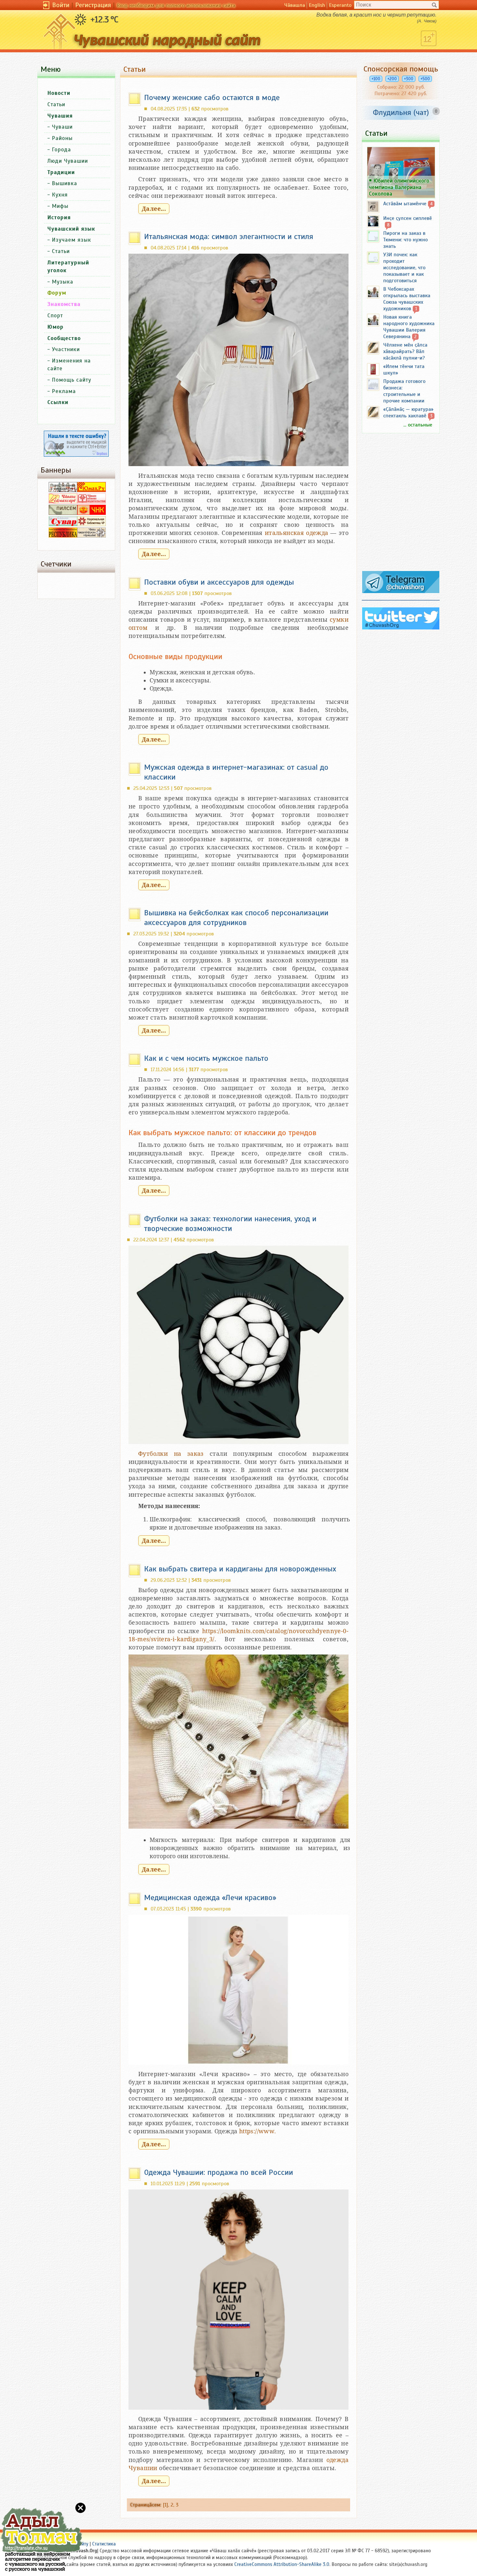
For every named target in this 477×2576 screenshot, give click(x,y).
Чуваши (62, 127)
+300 (409, 79)
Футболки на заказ (171, 1454)
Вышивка (65, 183)
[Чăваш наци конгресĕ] (92, 513)
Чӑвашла (295, 5)
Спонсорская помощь (401, 69)
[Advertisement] (401, 505)
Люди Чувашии (68, 161)
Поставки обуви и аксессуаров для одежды (219, 582)
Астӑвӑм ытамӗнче (405, 204)
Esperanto (340, 5)
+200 (392, 79)
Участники (66, 349)
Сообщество (64, 338)
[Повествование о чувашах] (63, 490)
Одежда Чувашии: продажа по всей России (219, 2172)
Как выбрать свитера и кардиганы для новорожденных (240, 1569)
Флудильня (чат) (401, 112)
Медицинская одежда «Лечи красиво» (210, 1897)
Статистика (104, 2544)
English (317, 5)
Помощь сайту (72, 380)
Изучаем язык (72, 240)
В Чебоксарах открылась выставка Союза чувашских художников (407, 299)
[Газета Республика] (63, 536)
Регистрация (93, 5)
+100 (376, 79)
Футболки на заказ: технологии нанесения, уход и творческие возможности (230, 1224)
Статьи (56, 104)
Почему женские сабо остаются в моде (212, 97)
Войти (61, 5)
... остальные (418, 425)
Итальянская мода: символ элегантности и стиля (229, 236)
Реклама (64, 391)
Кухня (60, 195)
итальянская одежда (297, 533)
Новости (59, 93)
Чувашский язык (71, 229)
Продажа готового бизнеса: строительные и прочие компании (404, 391)
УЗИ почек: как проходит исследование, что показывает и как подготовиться (404, 268)
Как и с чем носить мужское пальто (206, 1058)
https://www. (258, 2131)
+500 (425, 79)
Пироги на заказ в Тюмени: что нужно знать (405, 240)
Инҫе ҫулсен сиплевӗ (408, 218)
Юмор (55, 327)
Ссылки (58, 402)
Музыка (63, 282)
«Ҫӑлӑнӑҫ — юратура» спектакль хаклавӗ (408, 412)
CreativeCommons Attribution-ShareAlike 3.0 (282, 2564)
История (59, 217)
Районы (62, 138)
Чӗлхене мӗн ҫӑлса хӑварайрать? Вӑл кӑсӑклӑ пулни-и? (405, 351)
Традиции (61, 172)
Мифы (60, 206)
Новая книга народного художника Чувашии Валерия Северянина (409, 327)
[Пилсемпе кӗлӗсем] (63, 513)
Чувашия (60, 116)
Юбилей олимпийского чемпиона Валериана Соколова (399, 187)
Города (61, 150)
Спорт (55, 316)
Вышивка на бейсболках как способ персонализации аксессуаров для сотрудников (236, 918)
